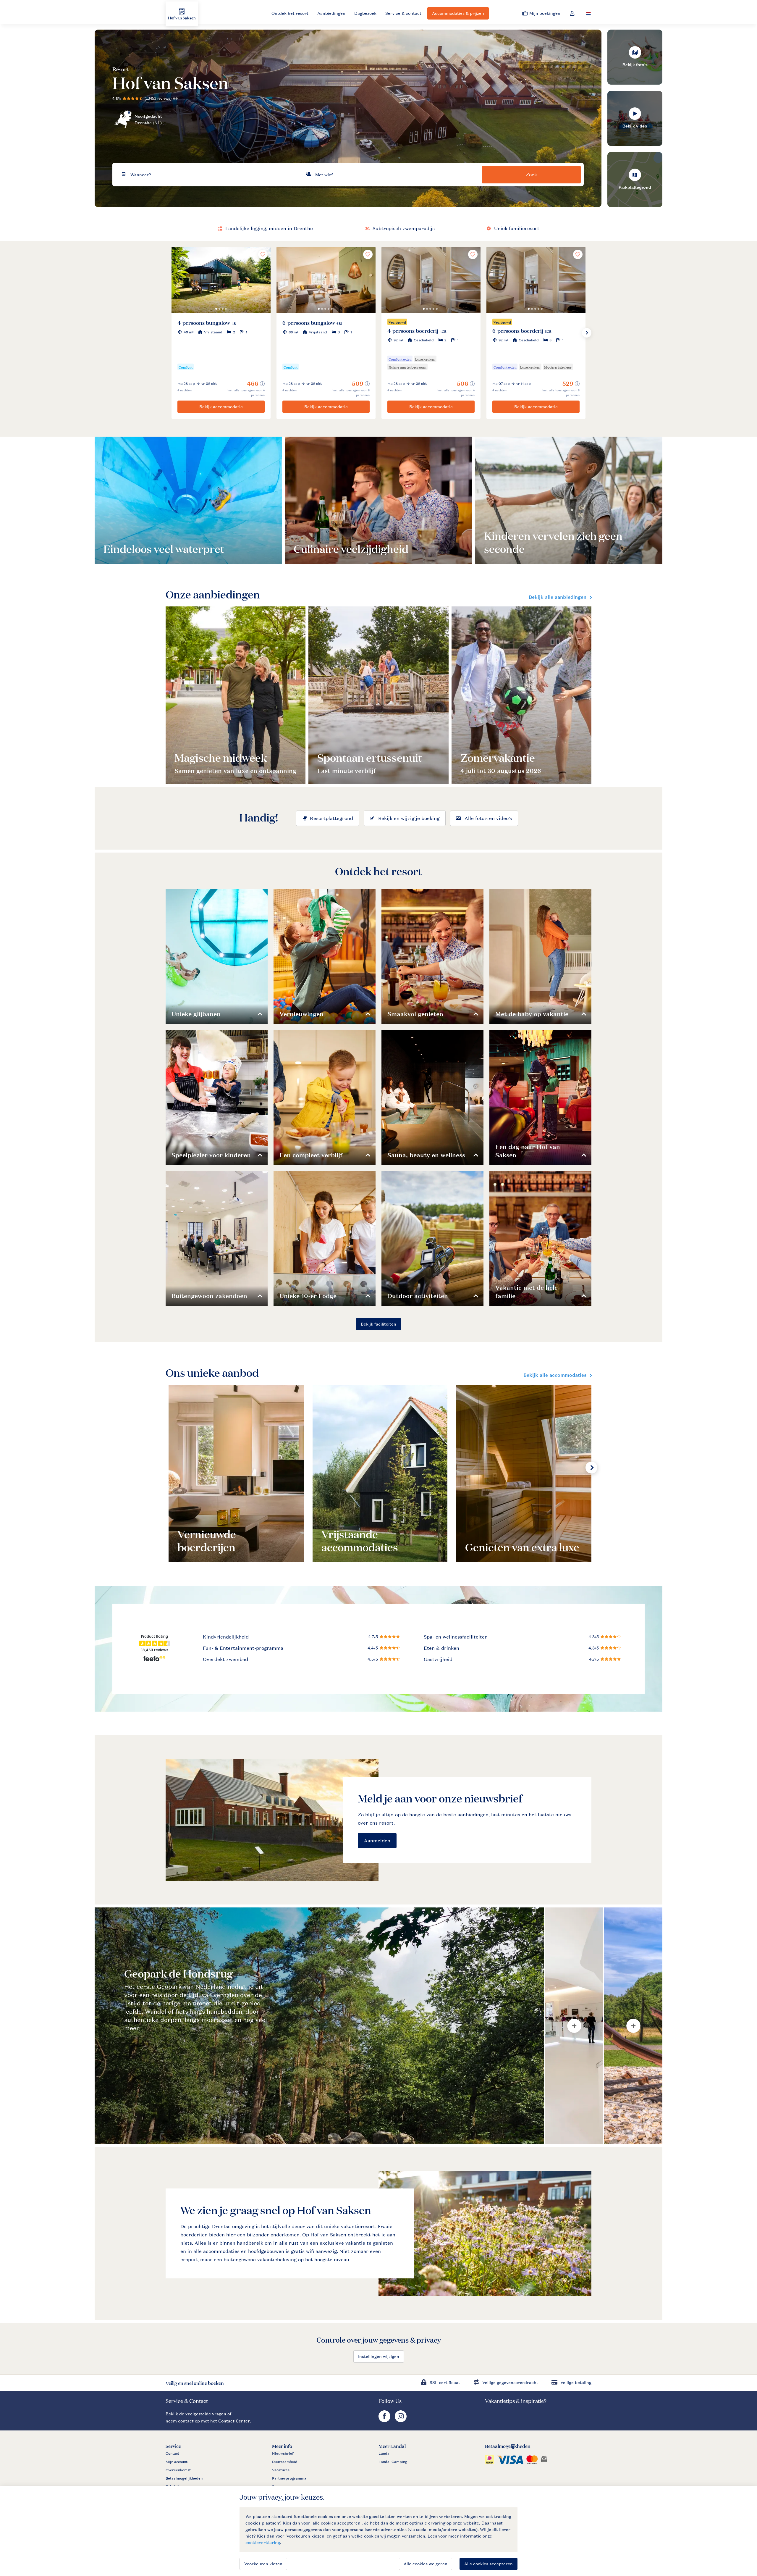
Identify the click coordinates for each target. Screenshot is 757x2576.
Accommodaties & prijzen (458, 13)
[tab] (319, 2026)
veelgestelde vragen (206, 2414)
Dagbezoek (365, 13)
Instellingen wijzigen (379, 2356)
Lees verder (124, 547)
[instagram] (401, 2421)
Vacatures (281, 2470)
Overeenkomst (178, 2470)
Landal (385, 2454)
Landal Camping (393, 2462)
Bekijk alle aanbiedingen (558, 597)
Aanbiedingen (331, 13)
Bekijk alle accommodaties (555, 1375)
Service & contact (403, 13)
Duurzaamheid (285, 2462)
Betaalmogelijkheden (184, 2478)
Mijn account (177, 2462)
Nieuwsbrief (283, 2454)
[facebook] (385, 2421)
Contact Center (234, 2421)
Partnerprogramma (289, 2478)
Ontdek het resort (290, 13)
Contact (172, 2454)
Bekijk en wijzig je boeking (409, 818)
